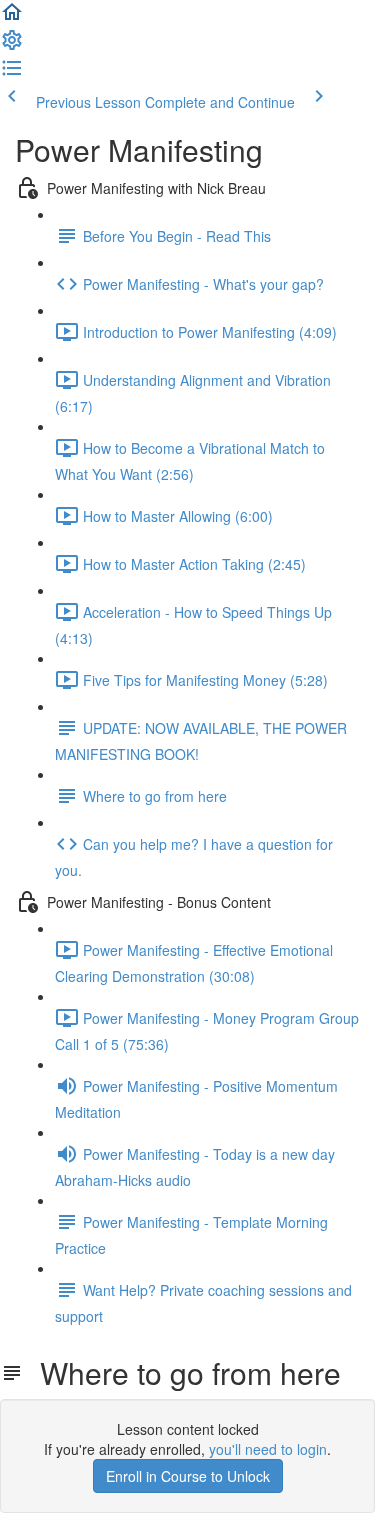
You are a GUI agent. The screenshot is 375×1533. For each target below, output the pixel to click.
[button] (12, 18)
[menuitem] (12, 46)
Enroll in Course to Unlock (188, 1476)
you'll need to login (268, 1449)
